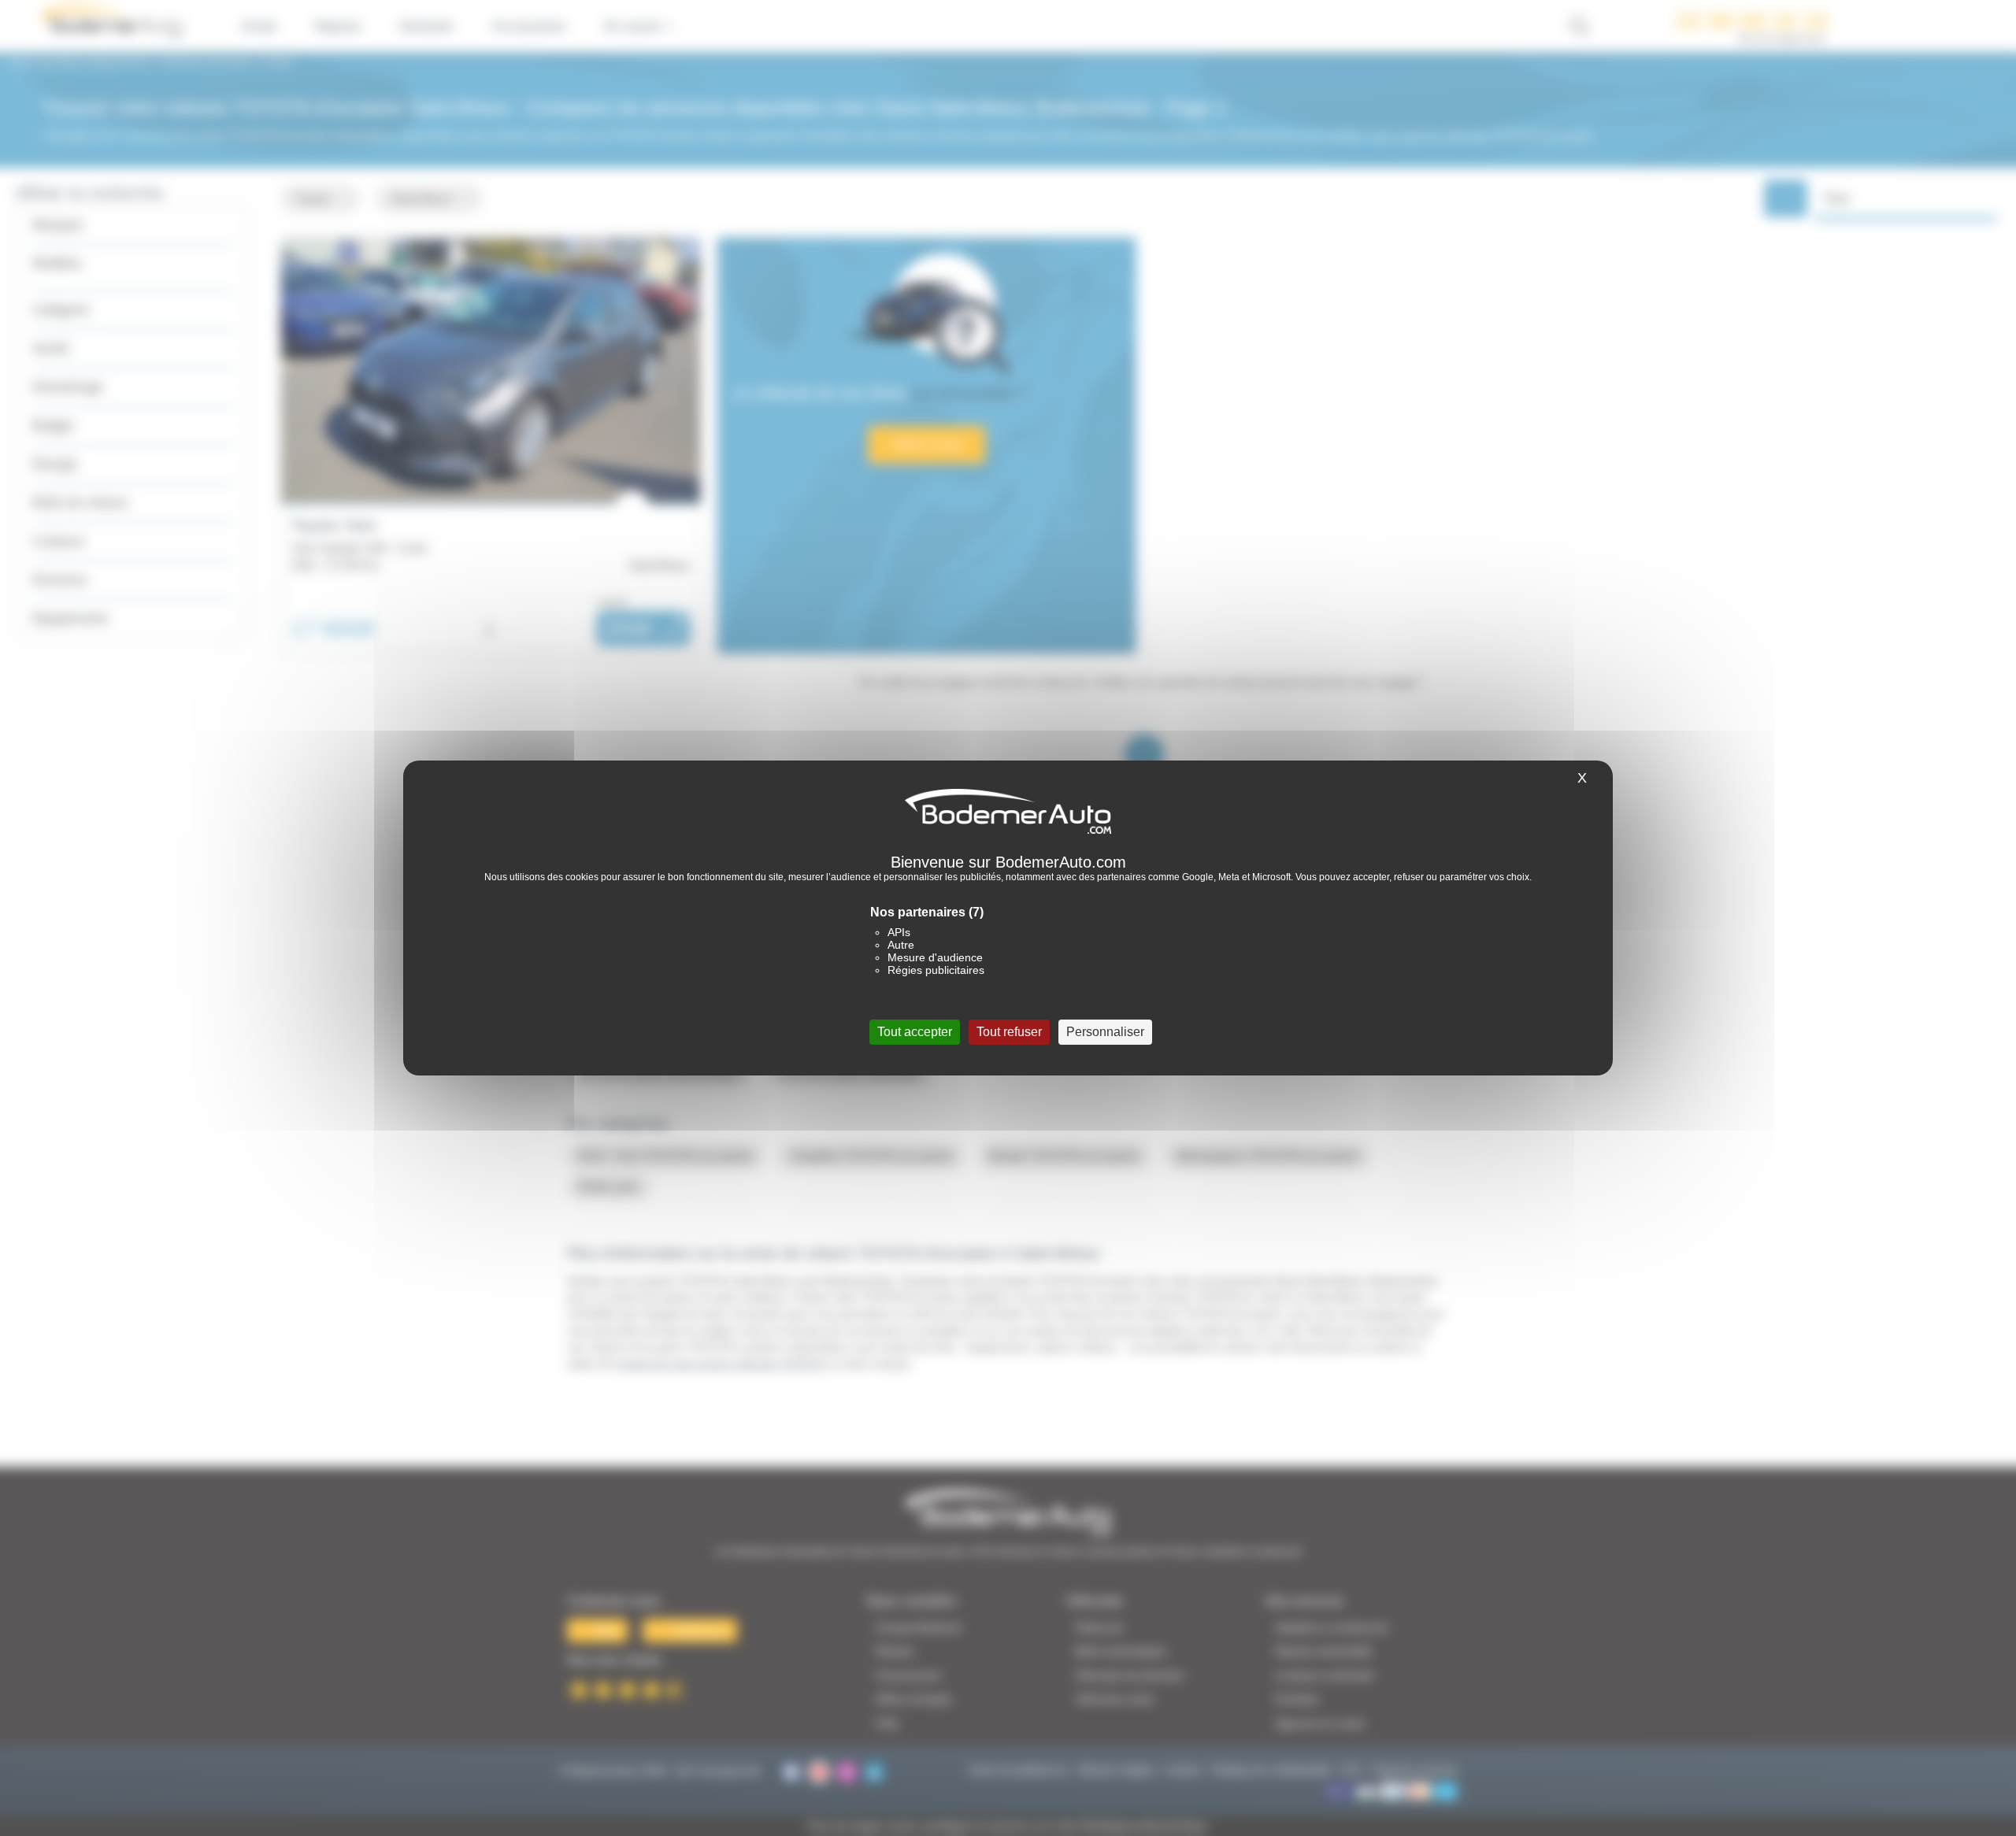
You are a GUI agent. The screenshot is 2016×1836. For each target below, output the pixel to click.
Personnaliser (1105, 1032)
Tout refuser (1009, 1032)
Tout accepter (915, 1032)
